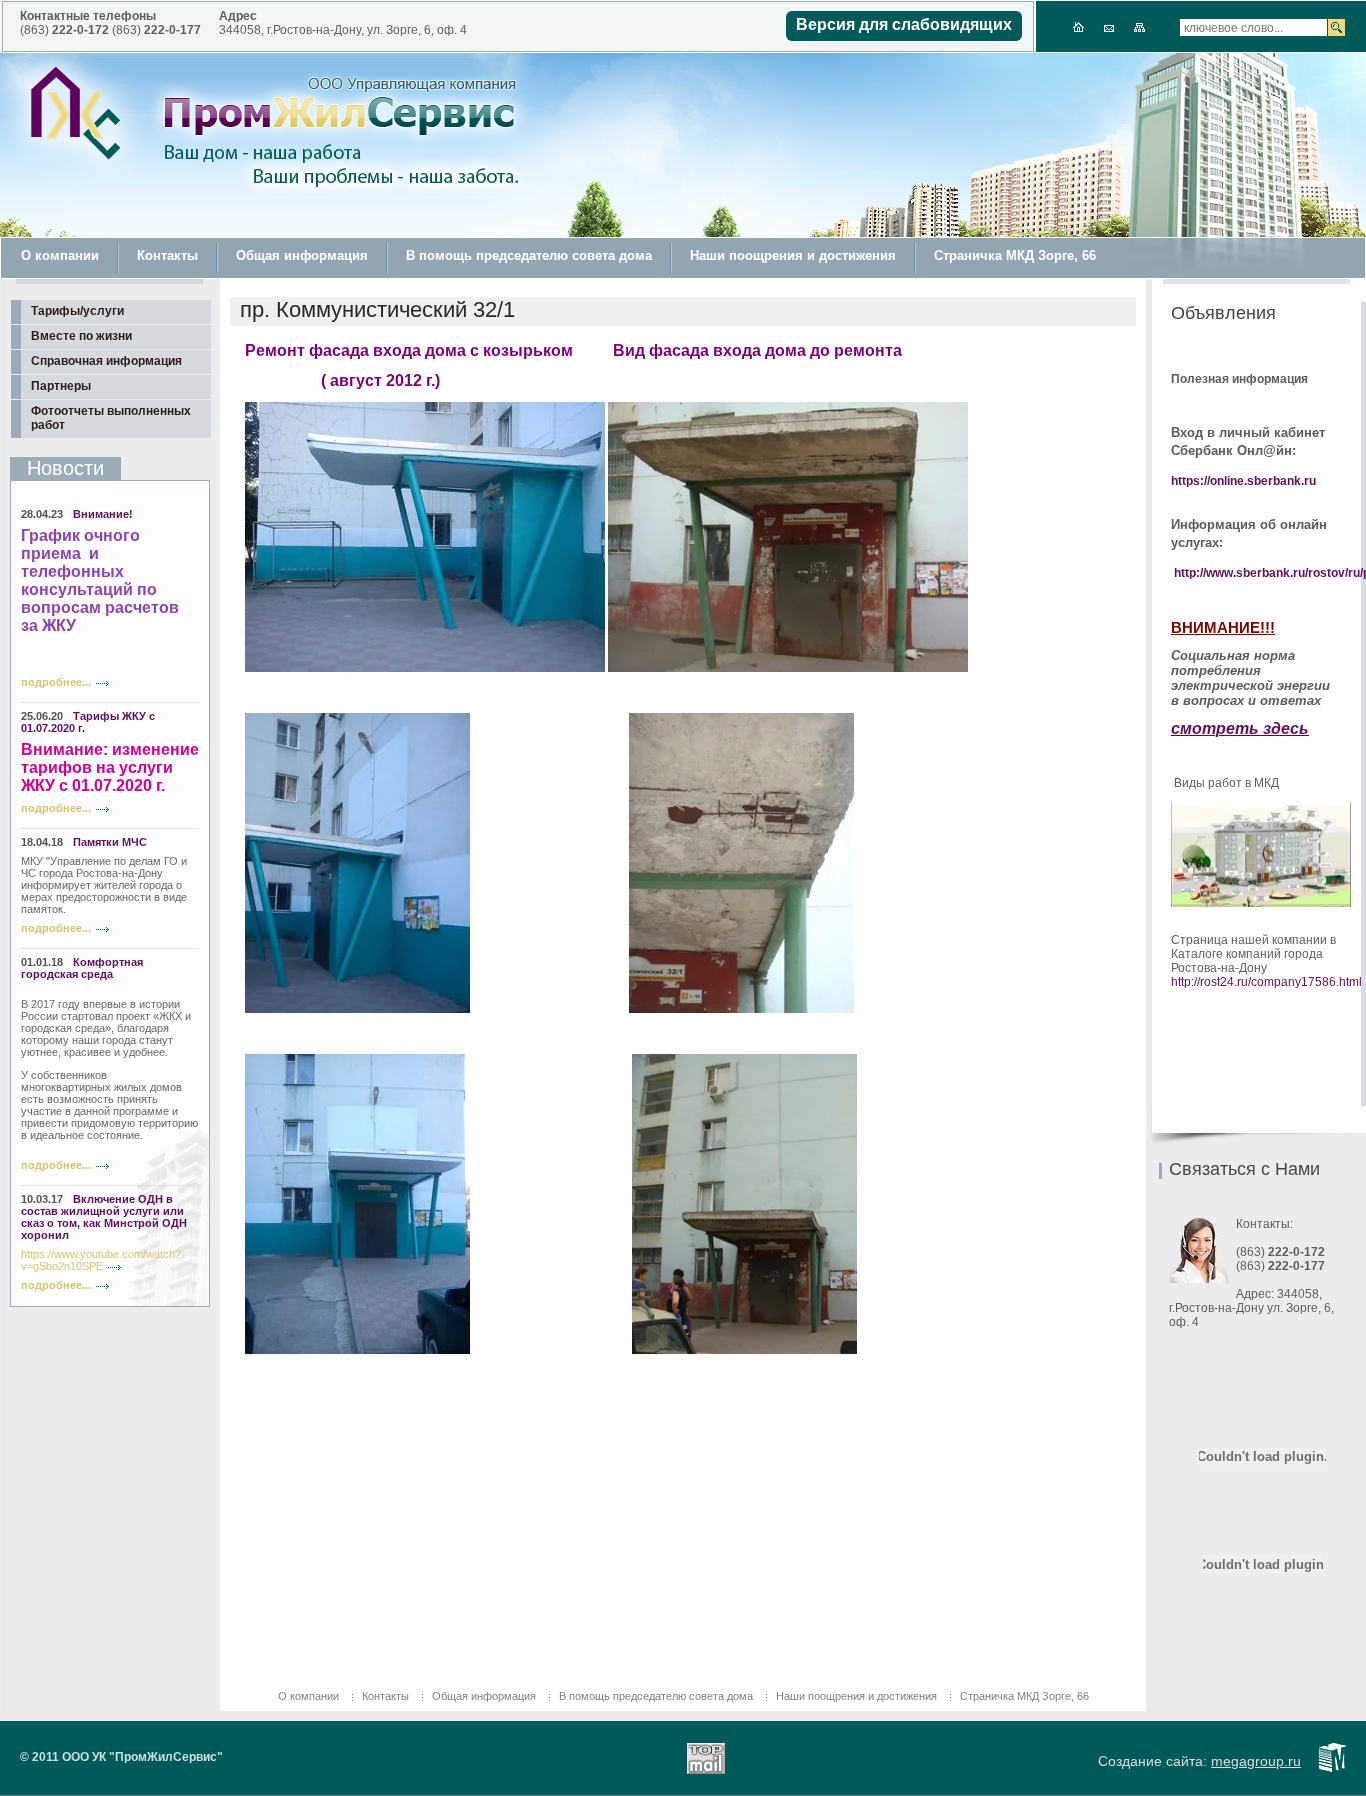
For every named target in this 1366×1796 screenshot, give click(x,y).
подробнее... (56, 682)
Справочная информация (106, 361)
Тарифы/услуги (77, 311)
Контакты (167, 255)
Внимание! (103, 514)
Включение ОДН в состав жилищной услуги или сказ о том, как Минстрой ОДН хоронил (104, 1217)
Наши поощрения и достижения (793, 255)
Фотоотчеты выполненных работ (111, 418)
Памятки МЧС (110, 842)
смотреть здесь (1240, 728)
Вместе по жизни (81, 336)
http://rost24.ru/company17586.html (1266, 982)
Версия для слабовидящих (904, 24)
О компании (60, 255)
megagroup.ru (1256, 1761)
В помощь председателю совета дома (529, 255)
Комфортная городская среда (82, 968)
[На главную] (76, 113)
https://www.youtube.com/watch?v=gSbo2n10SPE (101, 1260)
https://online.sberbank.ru (1243, 481)
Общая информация (302, 255)
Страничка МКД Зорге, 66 (1015, 255)
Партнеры (61, 386)
